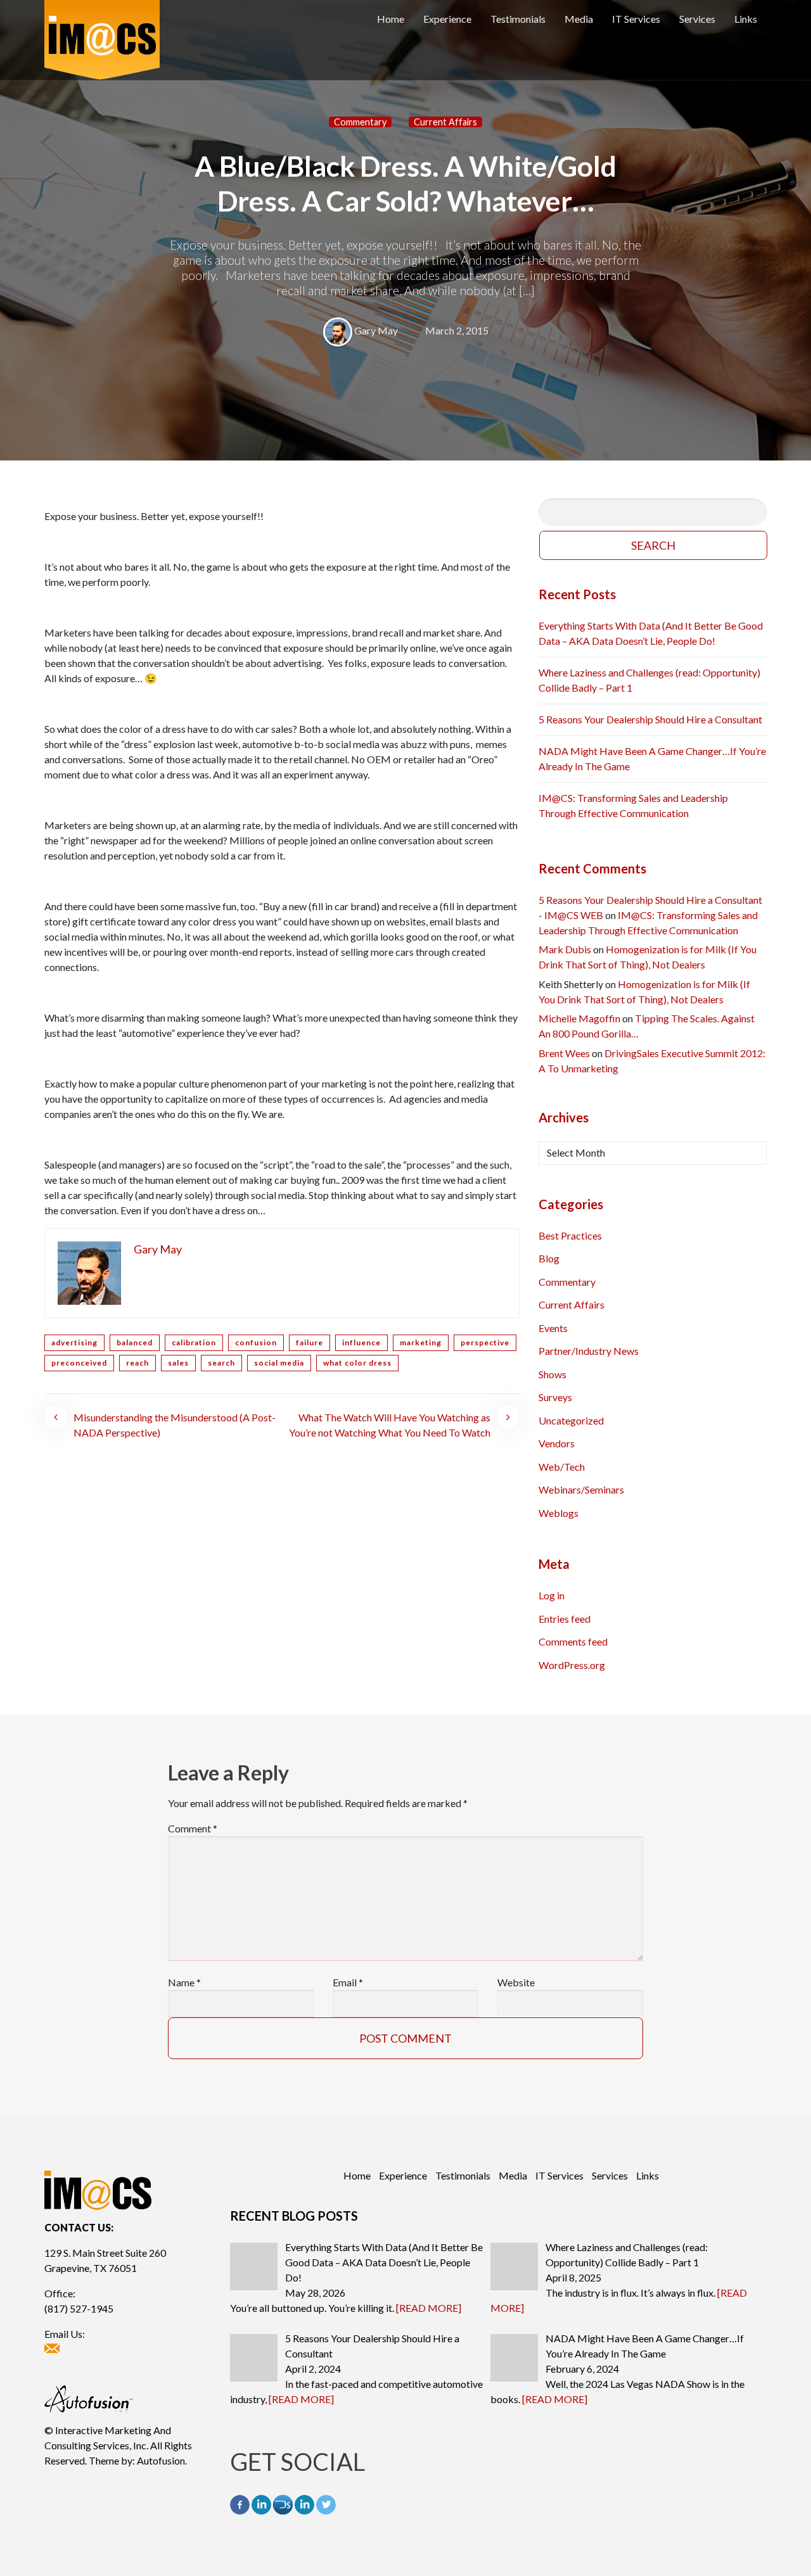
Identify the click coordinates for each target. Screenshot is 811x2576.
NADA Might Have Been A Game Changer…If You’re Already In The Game (652, 758)
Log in (552, 1595)
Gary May (376, 330)
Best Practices (570, 1235)
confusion (256, 1342)
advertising (74, 1342)
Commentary (360, 122)
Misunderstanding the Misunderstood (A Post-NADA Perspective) (175, 1425)
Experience (447, 19)
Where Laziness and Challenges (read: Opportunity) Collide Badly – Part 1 (649, 680)
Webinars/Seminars (581, 1489)
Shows (552, 1374)
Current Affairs (445, 122)
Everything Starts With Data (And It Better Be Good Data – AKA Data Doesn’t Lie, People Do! (651, 633)
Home (391, 19)
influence (361, 1342)
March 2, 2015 (457, 330)
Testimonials (518, 19)
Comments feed (573, 1641)
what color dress (357, 1363)
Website (516, 1982)
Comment (193, 1828)
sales (178, 1363)
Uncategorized (571, 1420)
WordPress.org (572, 1665)
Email (348, 1982)
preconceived (79, 1363)
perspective (485, 1342)
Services (697, 19)
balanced (135, 1342)
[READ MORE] (429, 2308)
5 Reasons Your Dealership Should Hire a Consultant (650, 719)
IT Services (636, 19)
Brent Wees (564, 1053)
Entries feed (565, 1619)
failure (310, 1342)
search (221, 1363)
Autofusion (161, 2460)
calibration (194, 1342)
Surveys (555, 1397)
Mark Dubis (565, 949)
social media (279, 1363)
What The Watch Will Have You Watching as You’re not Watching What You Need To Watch (390, 1425)
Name (184, 1982)
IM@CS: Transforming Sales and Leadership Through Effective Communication (633, 805)
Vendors (557, 1443)
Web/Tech (562, 1467)
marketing (421, 1342)
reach (137, 1363)
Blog (549, 1258)
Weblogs (559, 1513)
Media (579, 19)
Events (553, 1328)
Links (746, 19)
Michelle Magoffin (579, 1018)
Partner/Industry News (589, 1351)
